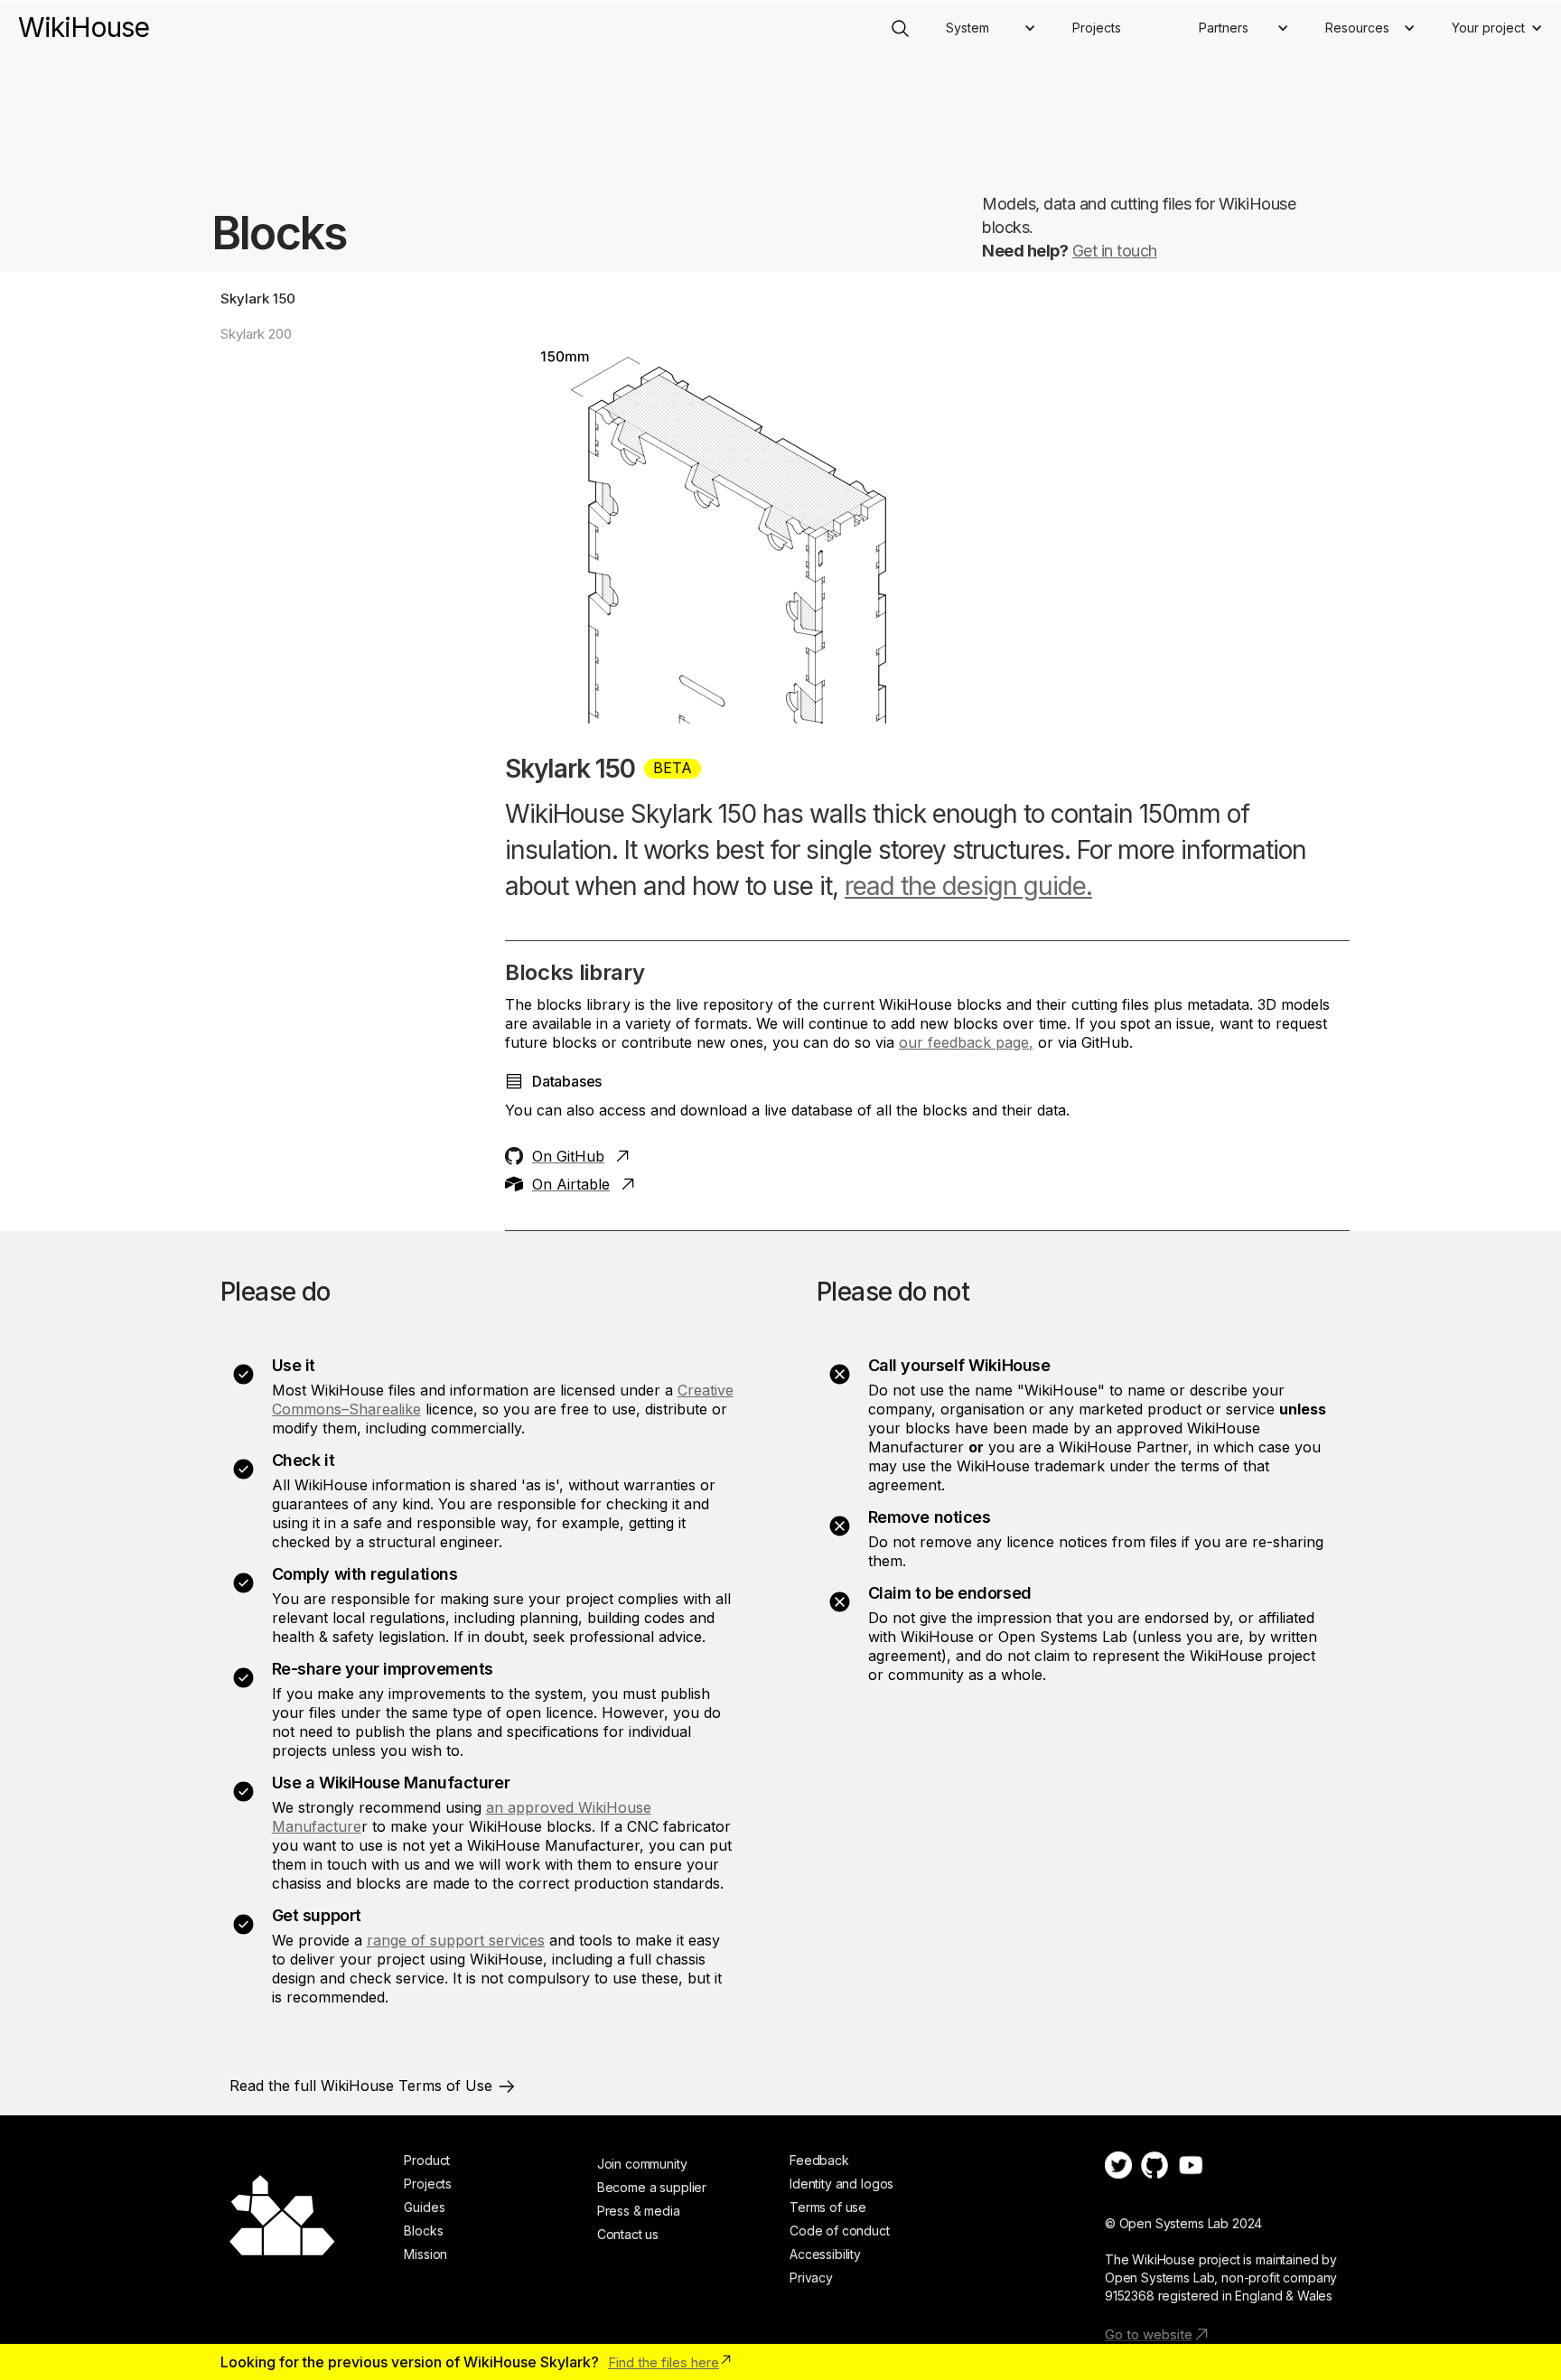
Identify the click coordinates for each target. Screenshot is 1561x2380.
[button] (991, 28)
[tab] (340, 299)
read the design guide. (968, 886)
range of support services (456, 1940)
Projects (1097, 28)
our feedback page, (966, 1042)
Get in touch (1115, 251)
